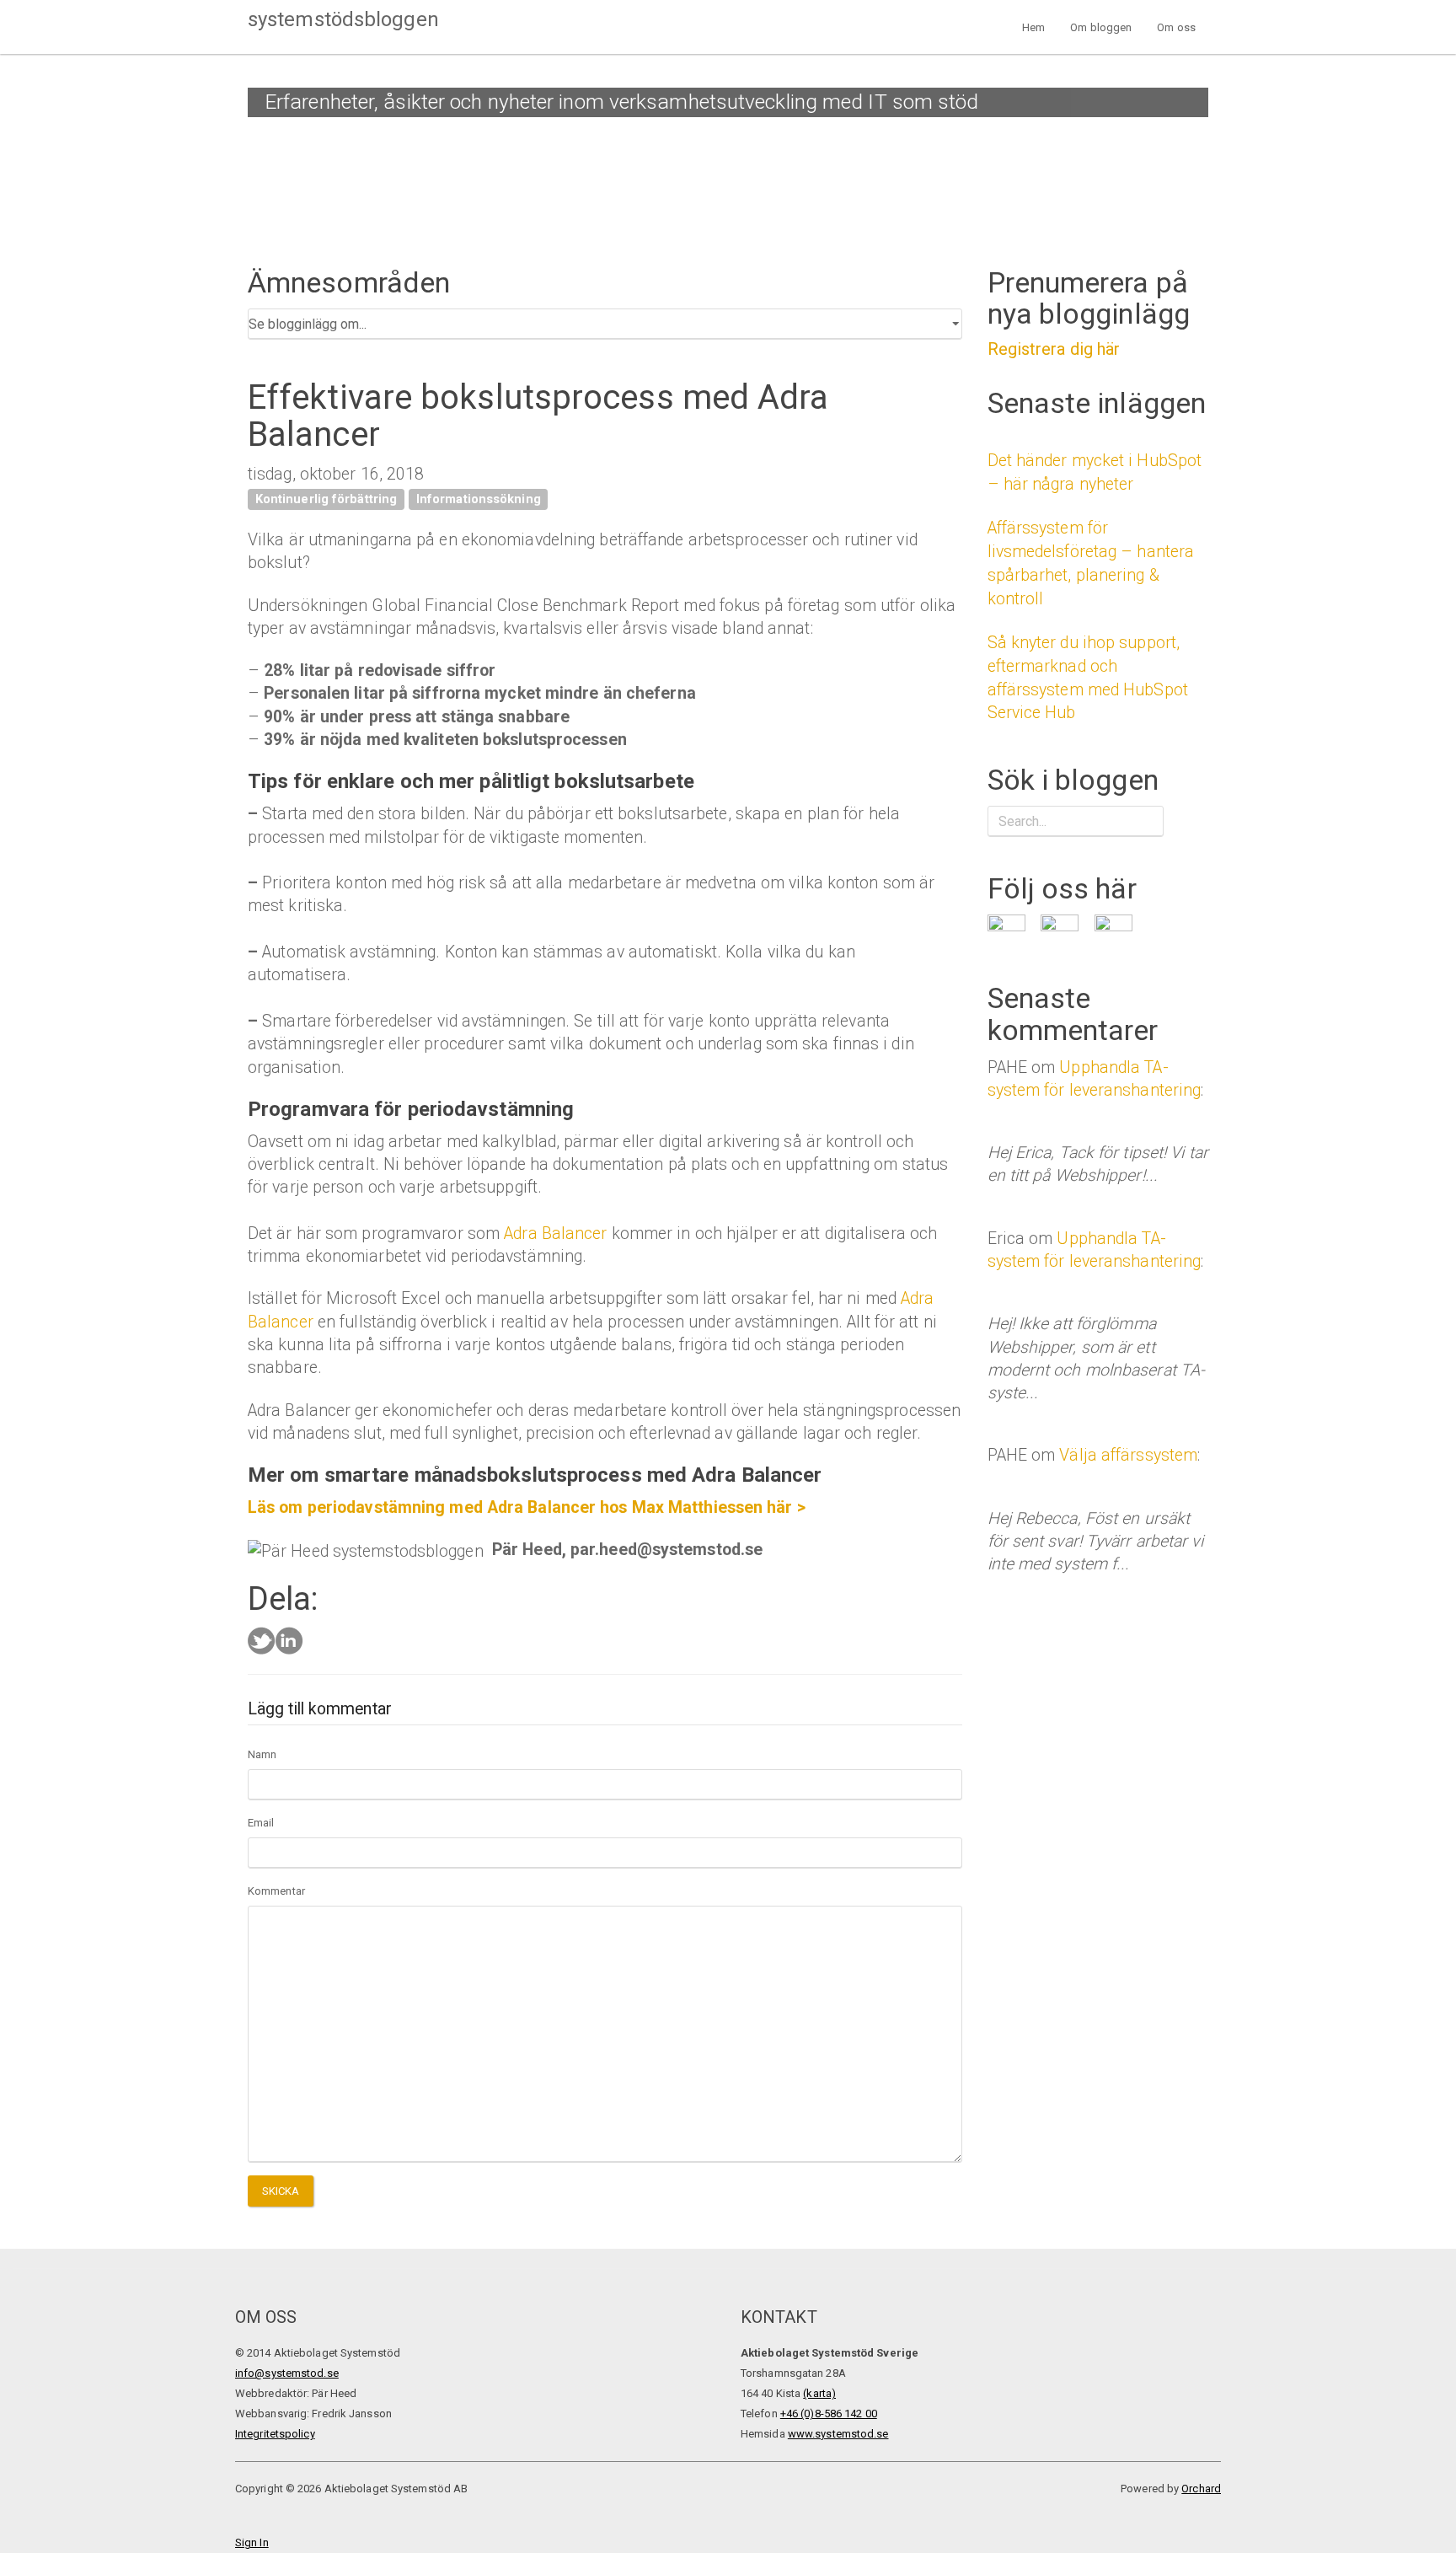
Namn (262, 1754)
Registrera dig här (1054, 349)
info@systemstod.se (287, 2373)
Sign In (252, 2542)
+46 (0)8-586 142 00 (829, 2414)
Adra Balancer (555, 1234)
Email (261, 1823)
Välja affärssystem (1128, 1455)
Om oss (1176, 27)
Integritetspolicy (275, 2434)
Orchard (1201, 2489)
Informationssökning (479, 499)
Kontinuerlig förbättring (326, 499)
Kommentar (276, 1891)
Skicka (281, 2191)
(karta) (819, 2393)
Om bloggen (1101, 27)
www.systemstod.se (838, 2434)
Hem (1033, 27)
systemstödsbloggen (343, 19)
